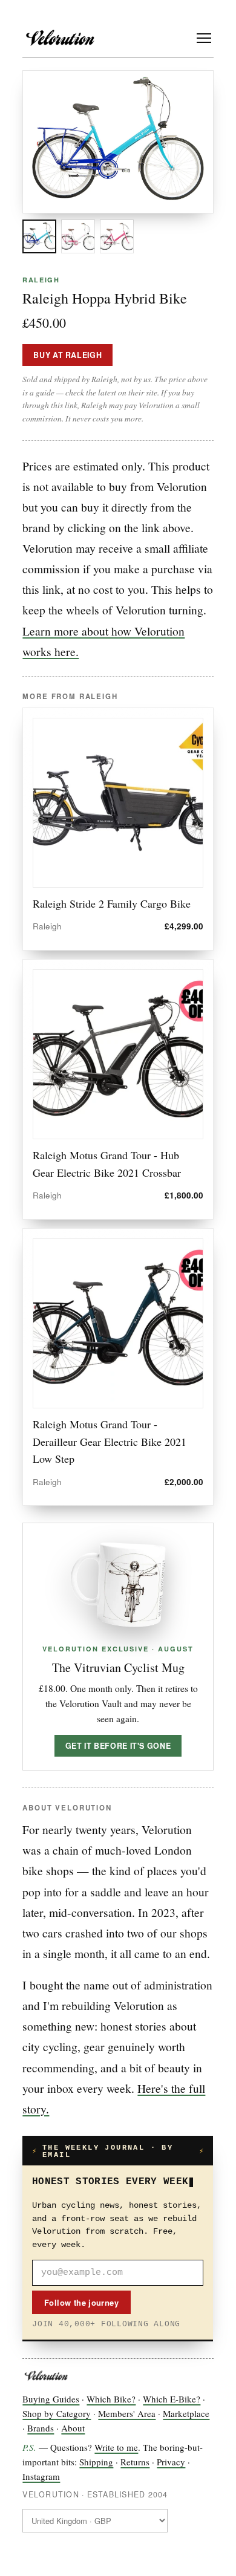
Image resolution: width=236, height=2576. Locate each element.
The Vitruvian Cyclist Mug (118, 1667)
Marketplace (186, 2413)
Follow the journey (81, 2302)
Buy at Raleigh (67, 355)
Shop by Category (57, 2413)
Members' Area (127, 2413)
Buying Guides (51, 2399)
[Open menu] (204, 38)
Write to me (116, 2447)
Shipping (96, 2462)
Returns (135, 2462)
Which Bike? (111, 2399)
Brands (41, 2428)
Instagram (41, 2476)
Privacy (171, 2462)
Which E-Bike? (172, 2399)
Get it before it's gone (118, 1746)
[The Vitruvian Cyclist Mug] (118, 1585)
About (73, 2428)
